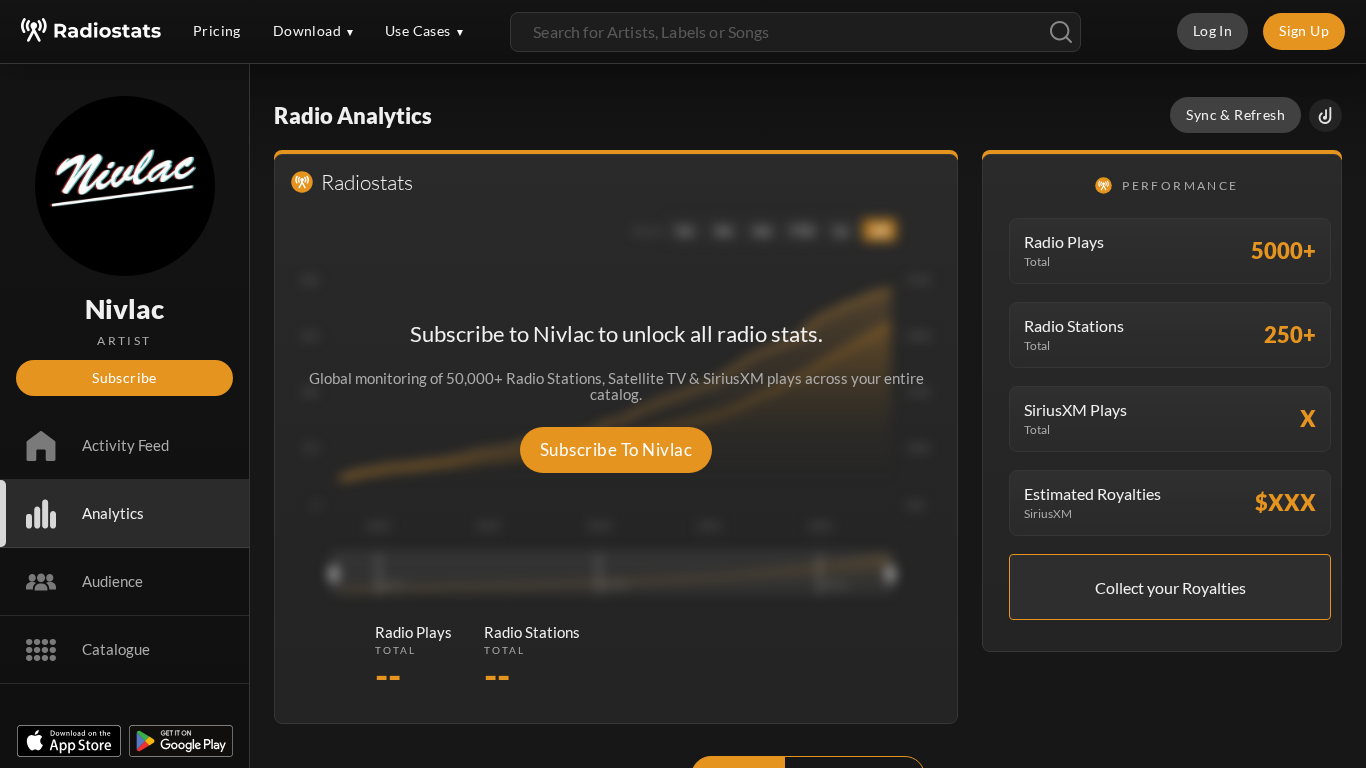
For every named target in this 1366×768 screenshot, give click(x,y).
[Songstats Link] (1325, 115)
